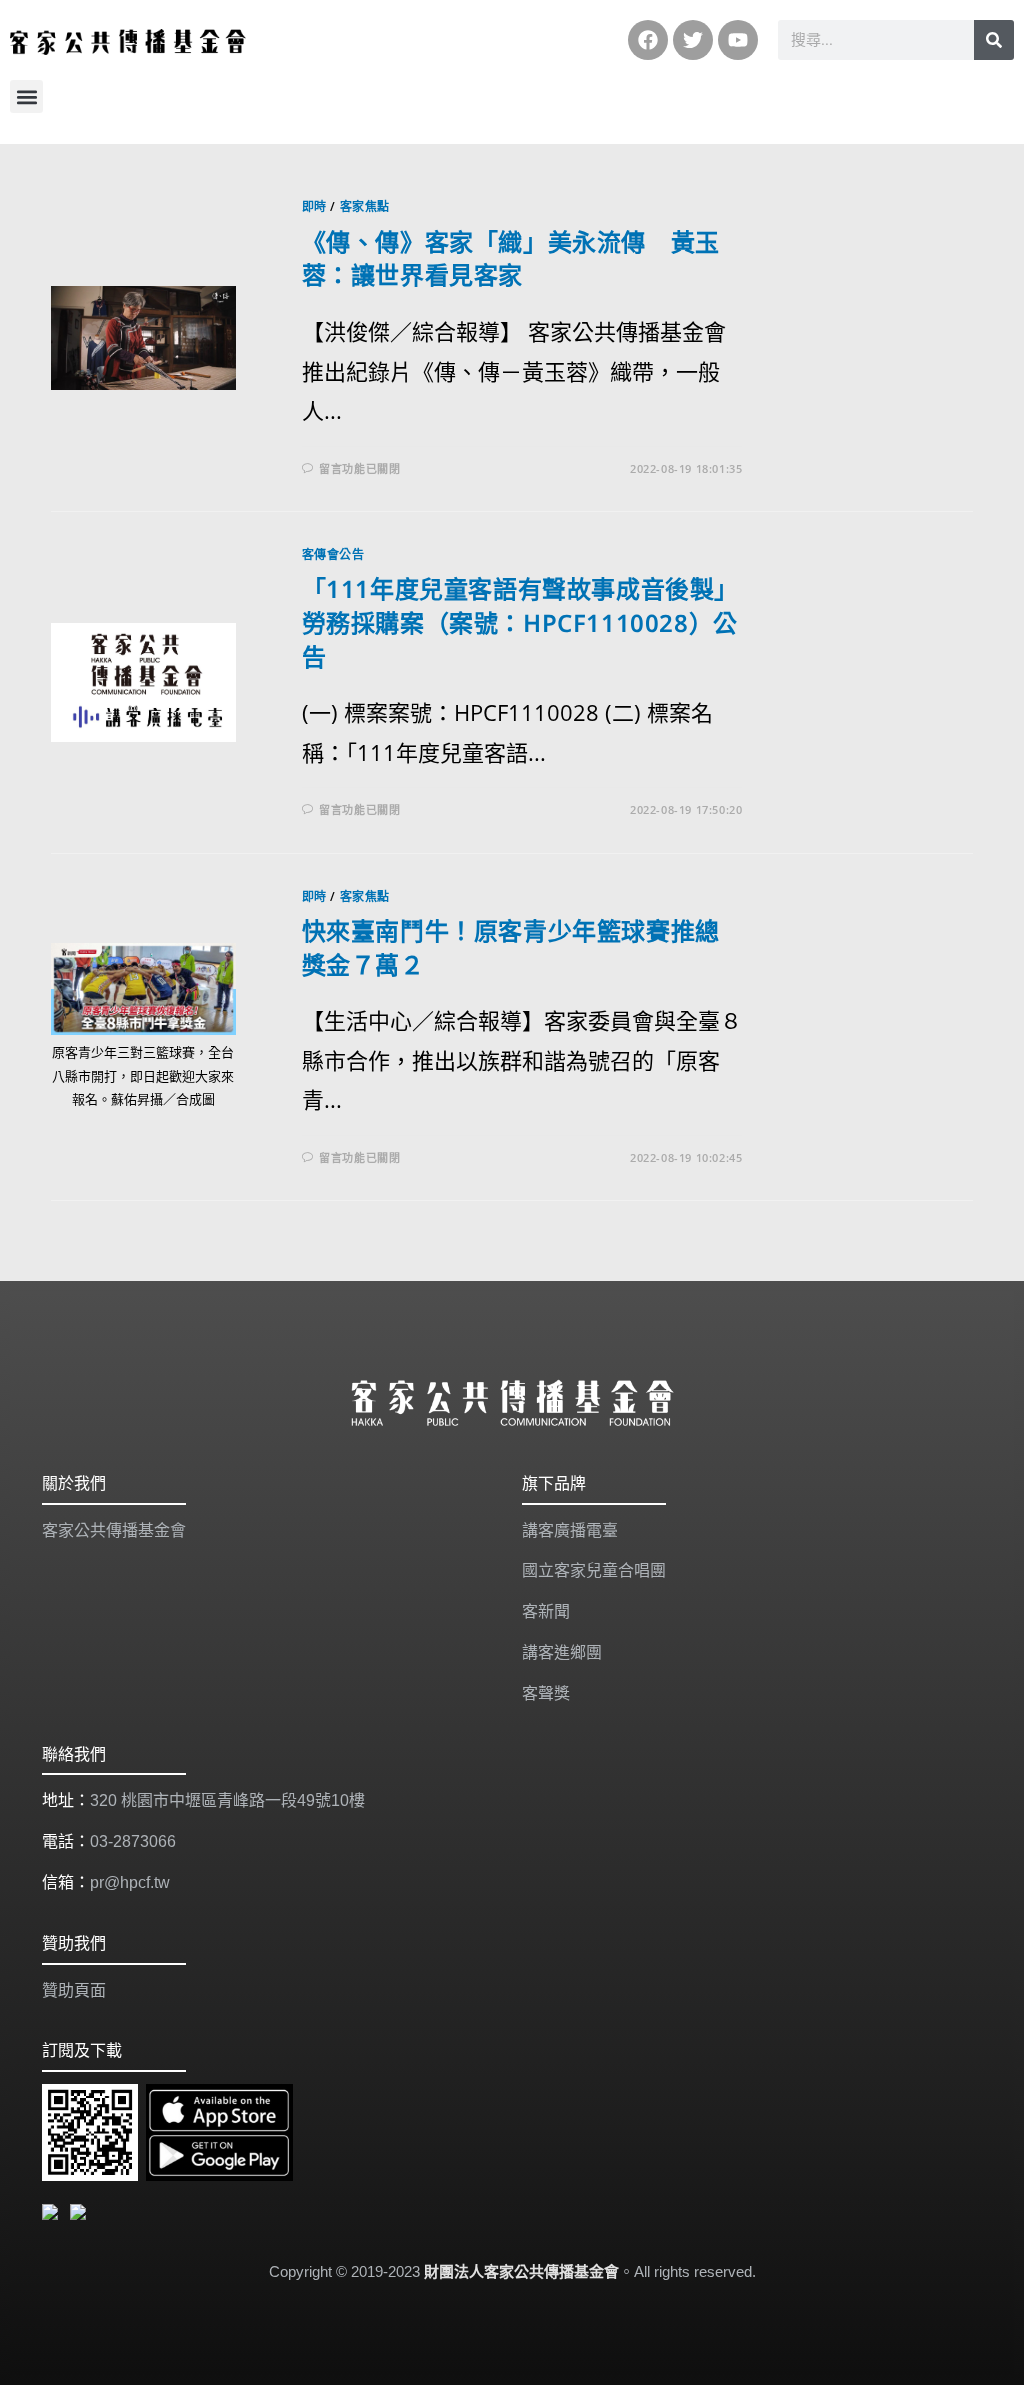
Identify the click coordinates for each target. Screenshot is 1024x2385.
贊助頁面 (74, 1990)
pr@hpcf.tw (130, 1882)
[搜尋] (994, 40)
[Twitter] (693, 40)
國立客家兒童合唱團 (594, 1570)
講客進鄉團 (562, 1652)
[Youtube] (738, 40)
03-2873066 (133, 1841)
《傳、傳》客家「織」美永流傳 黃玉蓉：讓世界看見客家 (511, 258)
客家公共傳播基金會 (114, 1530)
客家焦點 (365, 206)
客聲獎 (546, 1693)
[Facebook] (648, 40)
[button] (26, 96)
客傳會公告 (333, 554)
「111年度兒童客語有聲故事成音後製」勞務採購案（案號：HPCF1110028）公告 (520, 622)
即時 (314, 206)
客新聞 (546, 1611)
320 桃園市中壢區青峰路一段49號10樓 (227, 1800)
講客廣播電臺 (570, 1530)
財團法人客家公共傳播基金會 (521, 2271)
